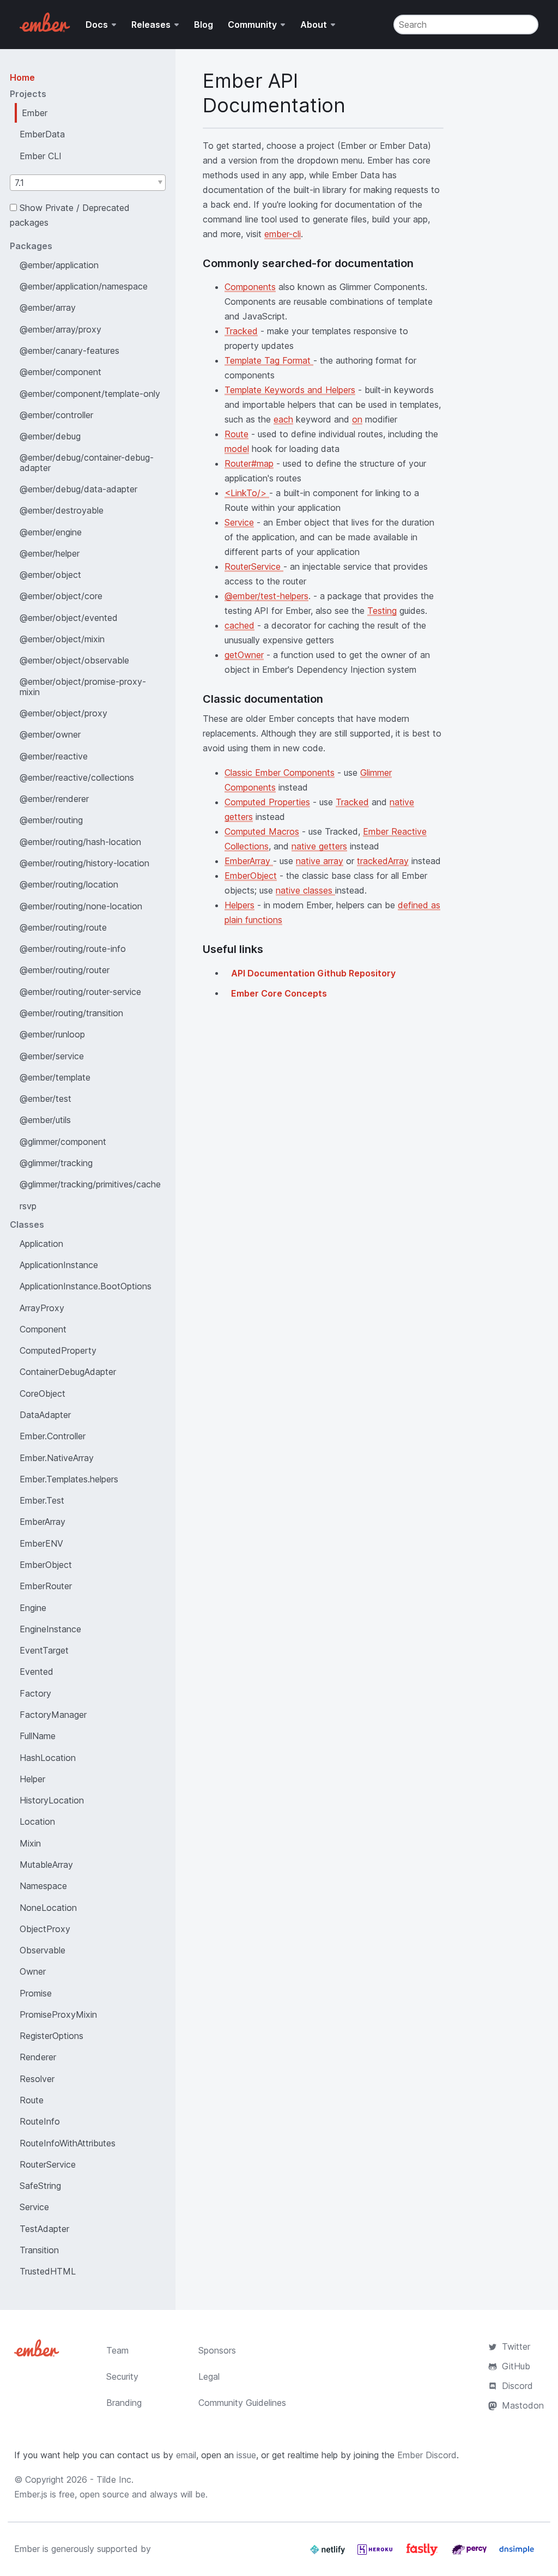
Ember (35, 113)
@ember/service (52, 1056)
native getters (319, 846)
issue (246, 2455)
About (314, 25)
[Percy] (471, 2554)
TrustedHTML (48, 2271)
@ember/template (55, 1077)
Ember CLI (41, 156)
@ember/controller (56, 415)
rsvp (28, 1206)
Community (252, 25)
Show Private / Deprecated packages (70, 215)
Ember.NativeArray (57, 1458)
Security (122, 2376)
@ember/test (46, 1099)
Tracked (241, 331)
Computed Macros (262, 831)
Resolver (37, 2079)
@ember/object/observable (74, 660)
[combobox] (88, 183)
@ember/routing (51, 820)
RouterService (48, 2164)
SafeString (40, 2186)
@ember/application (59, 265)
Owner (33, 1971)
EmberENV (41, 1543)
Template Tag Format (269, 360)
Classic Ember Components (280, 773)
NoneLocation (48, 1908)
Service (34, 2207)
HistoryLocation (52, 1800)
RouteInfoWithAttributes (68, 2143)
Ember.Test (42, 1500)
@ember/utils (45, 1120)
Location (37, 1821)
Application (41, 1244)
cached (239, 625)
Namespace (43, 1886)
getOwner (244, 655)
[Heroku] (376, 2554)
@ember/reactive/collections (77, 777)
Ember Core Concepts (279, 993)
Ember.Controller (53, 1436)
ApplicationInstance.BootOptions (86, 1286)
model (237, 449)
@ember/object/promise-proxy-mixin (83, 686)
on (357, 419)
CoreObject (43, 1393)
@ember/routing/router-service (80, 992)
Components (250, 287)
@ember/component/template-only (90, 394)
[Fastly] (423, 2554)
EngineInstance (50, 1629)
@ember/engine (51, 532)
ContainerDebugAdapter (68, 1372)
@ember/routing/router (65, 970)
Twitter (516, 2346)
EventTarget (44, 1650)
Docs (97, 25)
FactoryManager (53, 1715)
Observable (43, 1950)
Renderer (38, 2057)
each (283, 419)
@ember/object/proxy (63, 713)
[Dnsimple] (517, 2554)
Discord (517, 2386)
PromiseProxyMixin (58, 2014)
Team (117, 2350)
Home (22, 77)
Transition (39, 2250)
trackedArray (383, 861)
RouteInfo (40, 2121)
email (186, 2455)
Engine (33, 1608)
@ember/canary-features (69, 351)
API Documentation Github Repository (313, 973)
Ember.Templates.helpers (69, 1479)
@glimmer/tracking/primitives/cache (90, 1184)
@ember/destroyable (62, 510)
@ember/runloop (52, 1034)
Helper (32, 1779)
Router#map (249, 463)
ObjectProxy (45, 1929)
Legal (209, 2376)
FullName (38, 1736)
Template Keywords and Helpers (290, 390)
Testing (382, 611)
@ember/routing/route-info (73, 949)
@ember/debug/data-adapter (78, 489)
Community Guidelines (242, 2403)
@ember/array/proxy (60, 329)
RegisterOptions (51, 2036)
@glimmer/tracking (56, 1163)
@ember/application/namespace (84, 286)
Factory (35, 1693)
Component (43, 1329)
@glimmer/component (63, 1142)
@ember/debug (50, 436)
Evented (37, 1672)
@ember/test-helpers (266, 596)
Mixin (30, 1843)
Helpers (239, 905)
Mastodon (523, 2405)
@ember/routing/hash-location (80, 842)
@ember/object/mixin (62, 639)
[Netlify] (329, 2554)
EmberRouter (46, 1586)
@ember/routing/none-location (81, 906)
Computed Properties (267, 802)
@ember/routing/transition (71, 1013)
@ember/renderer (54, 799)
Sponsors (217, 2350)
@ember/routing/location (69, 884)
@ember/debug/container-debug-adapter (87, 462)
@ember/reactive (54, 756)
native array (320, 861)
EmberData (42, 134)
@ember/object (50, 575)
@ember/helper (50, 553)
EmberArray (43, 1522)
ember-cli (283, 234)
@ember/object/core (61, 596)
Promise (36, 1993)
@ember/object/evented (69, 618)
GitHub (516, 2366)
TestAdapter (44, 2229)
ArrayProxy (42, 1308)
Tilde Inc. (115, 2480)
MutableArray (46, 1865)
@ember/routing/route (63, 927)
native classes (305, 890)
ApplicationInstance (59, 1265)
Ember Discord (427, 2455)
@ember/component (60, 372)
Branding (124, 2403)
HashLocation (48, 1758)
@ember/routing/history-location (84, 863)
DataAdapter (45, 1415)
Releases (151, 25)
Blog (204, 25)
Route (32, 2100)
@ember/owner (50, 734)
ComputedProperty (58, 1350)
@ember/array (48, 307)
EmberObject (46, 1565)
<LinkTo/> (247, 493)
